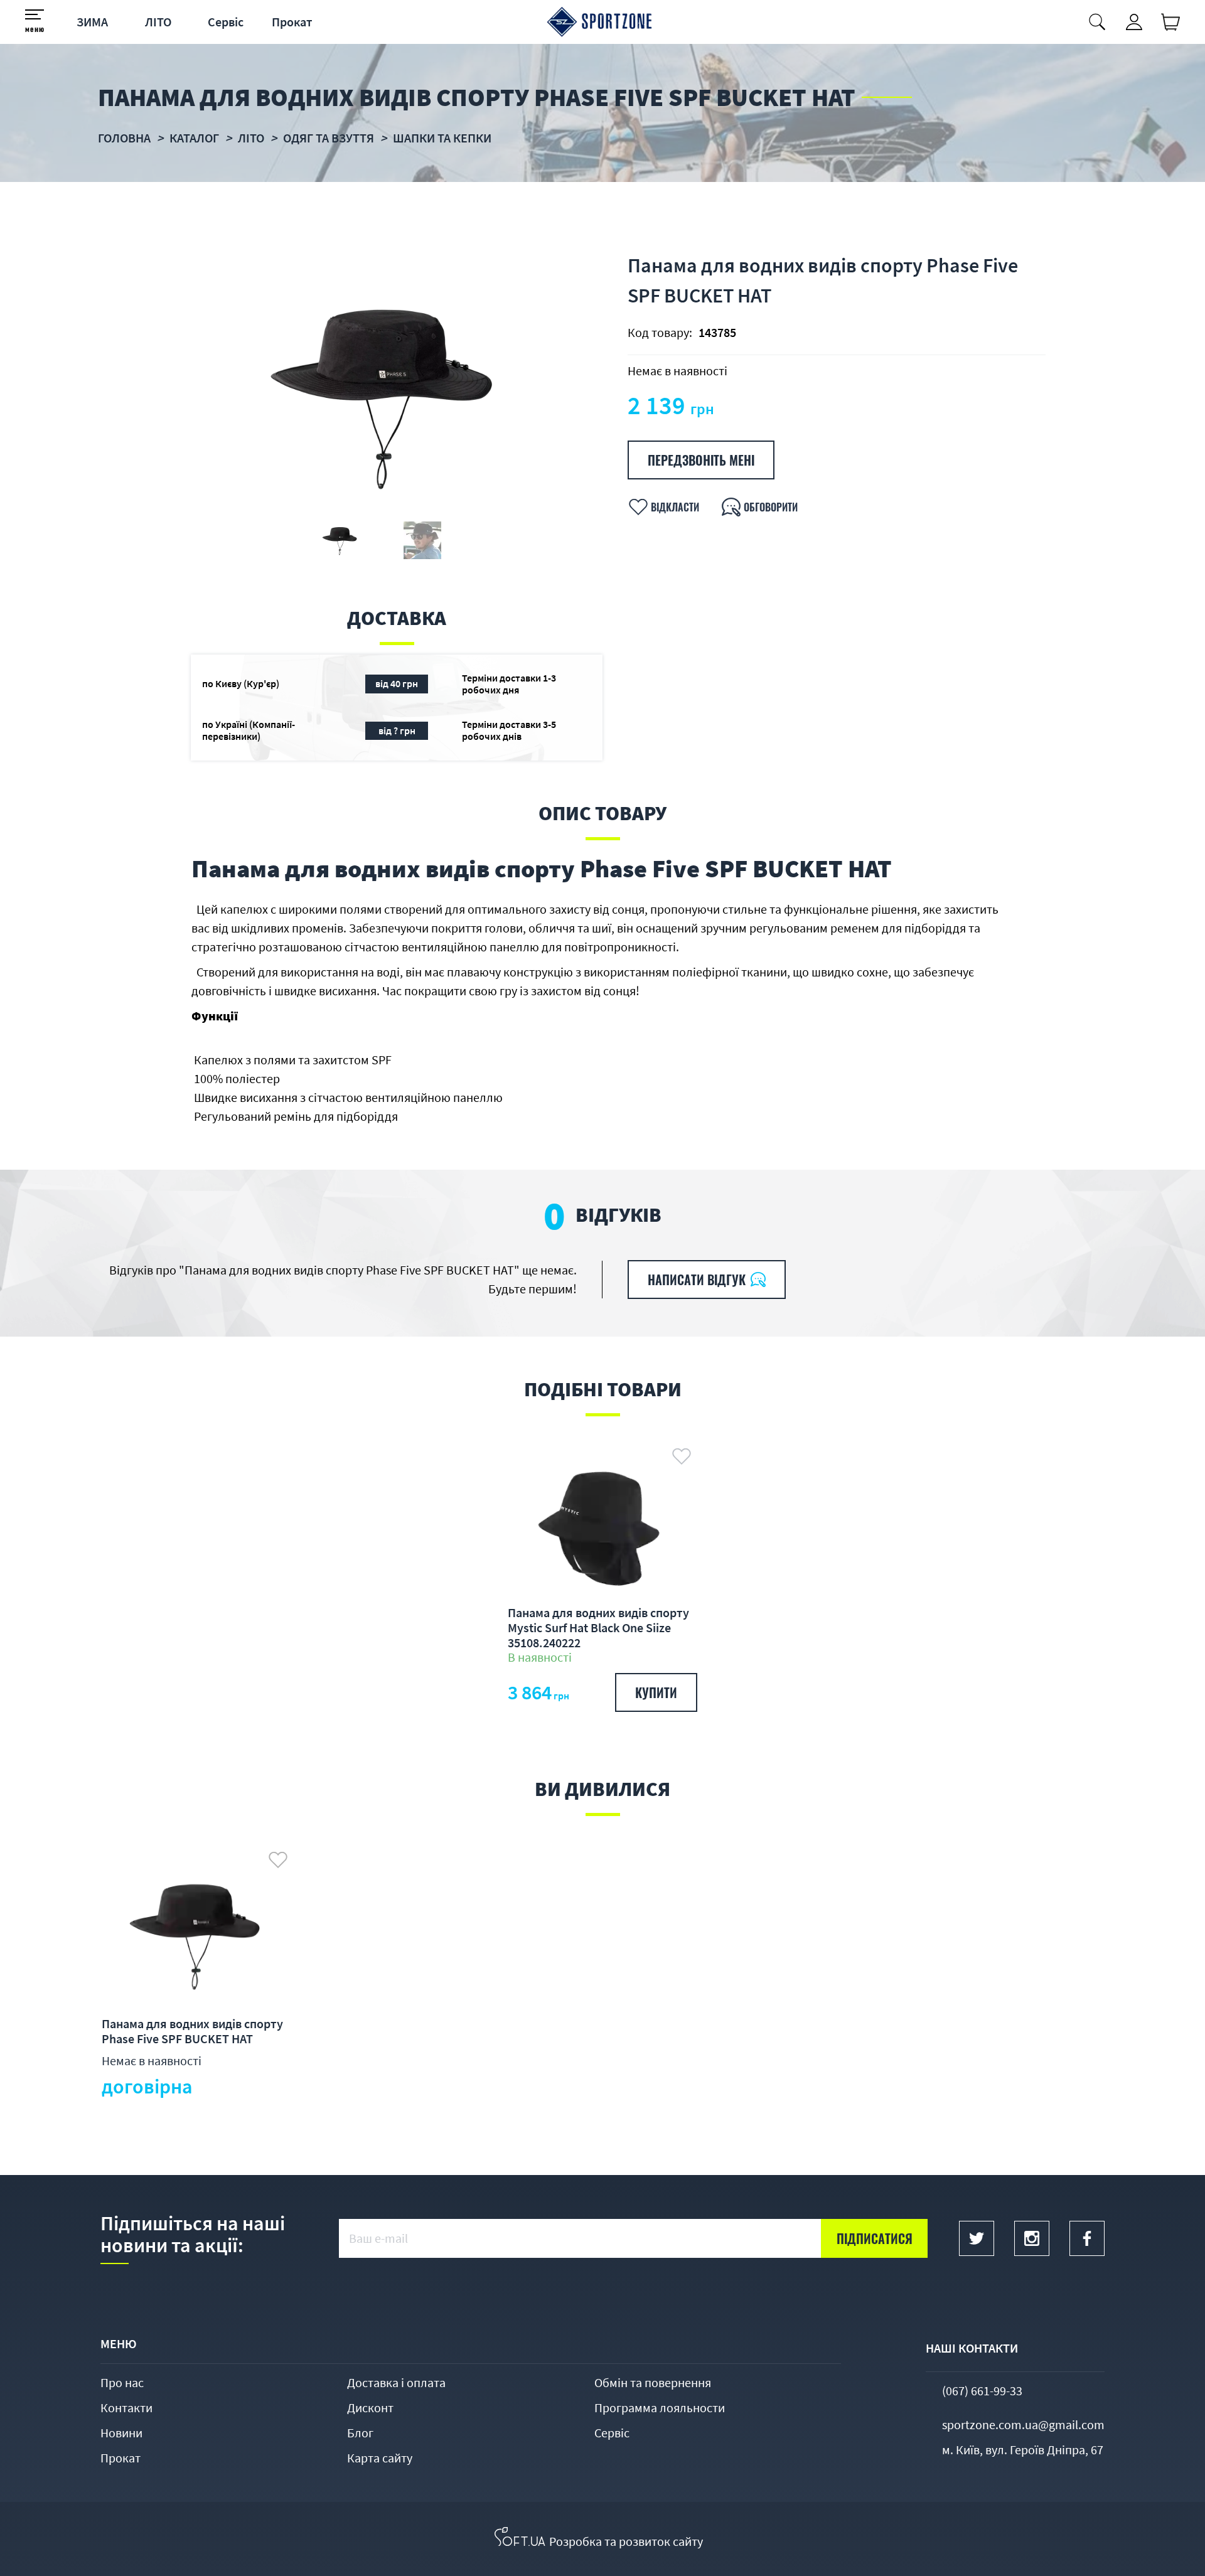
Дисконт (370, 2408)
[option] (381, 394)
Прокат (292, 22)
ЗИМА (92, 22)
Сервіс (226, 22)
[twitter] (977, 2238)
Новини (121, 2433)
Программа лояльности (660, 2408)
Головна (124, 138)
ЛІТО (158, 22)
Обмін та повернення (653, 2382)
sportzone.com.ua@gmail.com (1023, 2424)
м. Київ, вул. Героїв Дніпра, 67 (1023, 2450)
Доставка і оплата (396, 2382)
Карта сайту (380, 2458)
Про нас (122, 2382)
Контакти (126, 2408)
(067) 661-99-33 (982, 2391)
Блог (360, 2433)
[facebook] (1087, 2238)
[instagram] (1032, 2238)
